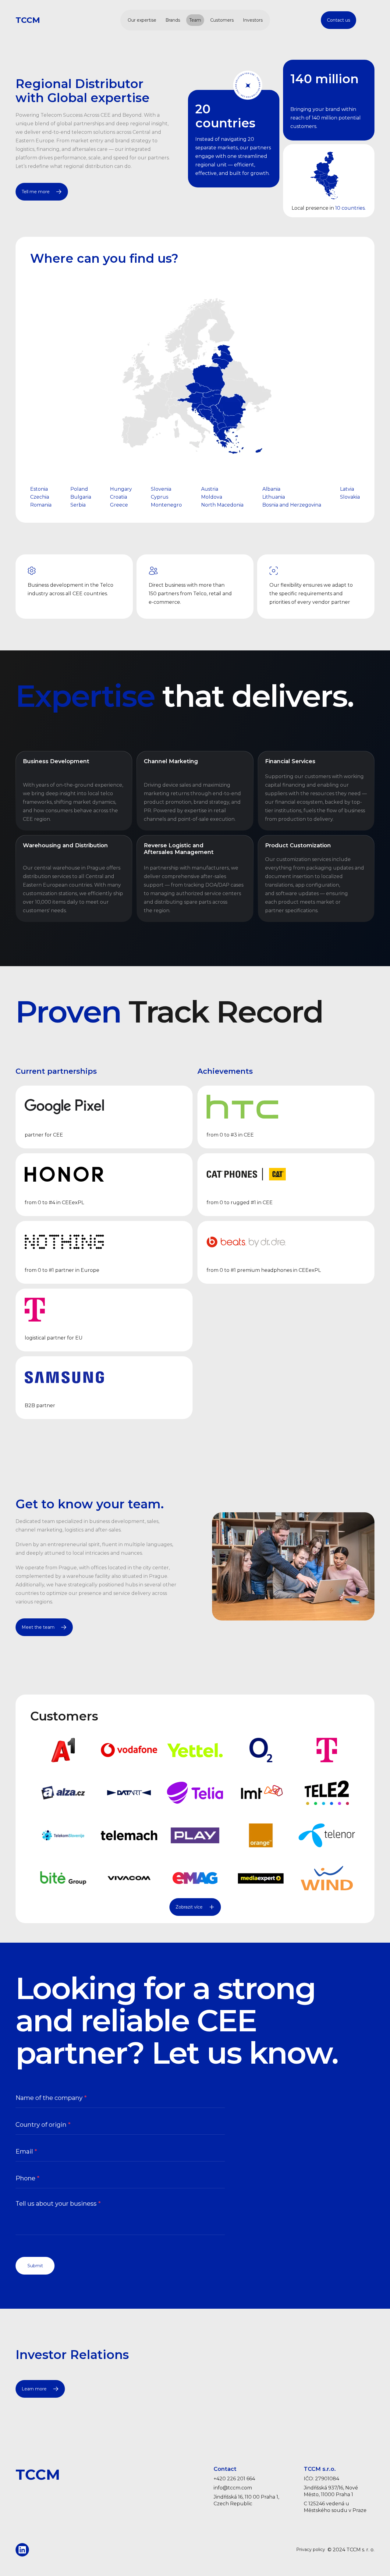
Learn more (34, 2389)
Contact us (339, 20)
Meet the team (38, 1627)
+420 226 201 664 (234, 2479)
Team (195, 20)
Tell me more (36, 192)
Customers (222, 20)
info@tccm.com (233, 2488)
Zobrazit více (189, 1907)
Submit (35, 2266)
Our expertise (142, 20)
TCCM (28, 20)
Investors (253, 20)
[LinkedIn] (22, 2550)
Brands (173, 20)
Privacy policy (311, 2550)
